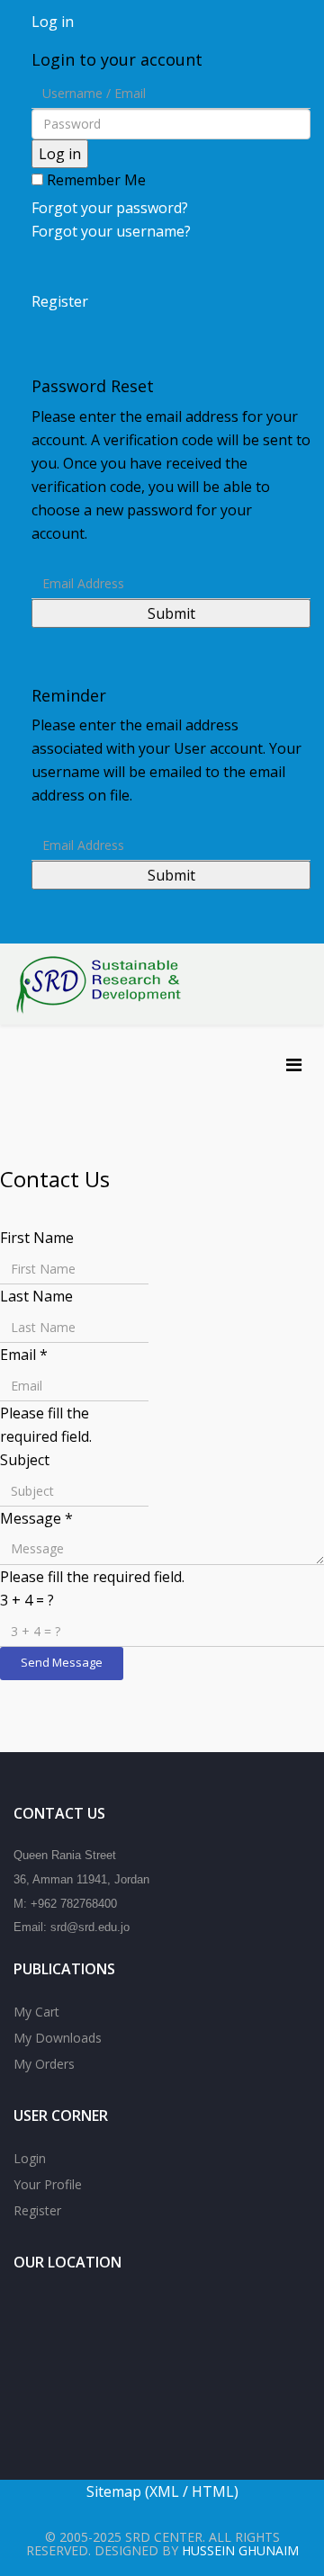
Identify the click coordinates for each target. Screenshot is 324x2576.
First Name (37, 1238)
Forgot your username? (111, 231)
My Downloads (58, 2038)
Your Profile (48, 2184)
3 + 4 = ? (27, 1600)
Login (30, 2158)
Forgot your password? (110, 208)
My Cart (36, 2012)
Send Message (62, 1662)
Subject (25, 1460)
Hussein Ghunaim (240, 2550)
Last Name (36, 1296)
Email (24, 1355)
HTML (213, 2491)
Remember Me (94, 180)
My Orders (44, 2064)
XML (166, 2491)
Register (37, 2210)
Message (36, 1518)
